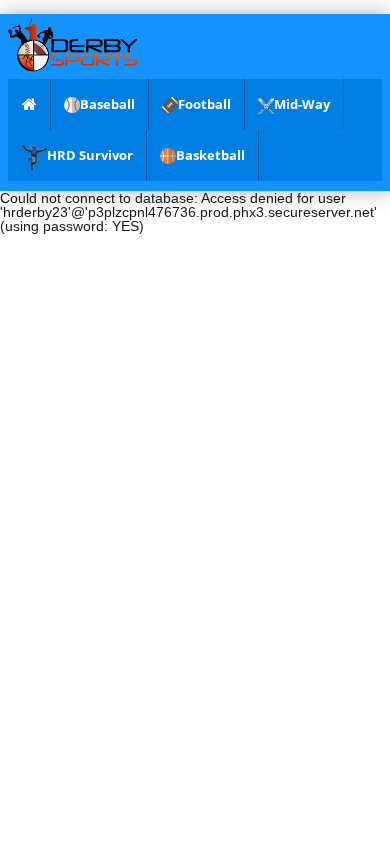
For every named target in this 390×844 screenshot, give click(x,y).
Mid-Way (302, 104)
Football (204, 104)
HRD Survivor (90, 155)
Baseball (107, 104)
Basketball (210, 155)
